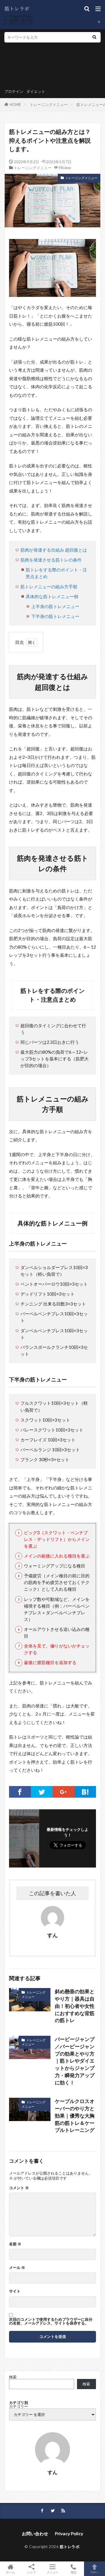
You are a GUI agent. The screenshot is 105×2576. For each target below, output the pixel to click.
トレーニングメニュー (49, 104)
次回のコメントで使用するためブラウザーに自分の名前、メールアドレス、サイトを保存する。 (51, 2321)
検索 (13, 2377)
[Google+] (63, 1792)
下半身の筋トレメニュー (55, 616)
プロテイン (14, 91)
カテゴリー (19, 2406)
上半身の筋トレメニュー (55, 606)
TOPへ (94, 2572)
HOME (15, 104)
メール (17, 2268)
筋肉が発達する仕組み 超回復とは (54, 550)
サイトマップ (21, 24)
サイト (15, 2291)
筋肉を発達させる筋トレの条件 (51, 560)
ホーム (10, 2572)
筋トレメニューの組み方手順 (49, 587)
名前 (15, 2244)
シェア (32, 2572)
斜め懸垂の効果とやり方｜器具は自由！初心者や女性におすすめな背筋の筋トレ (75, 2006)
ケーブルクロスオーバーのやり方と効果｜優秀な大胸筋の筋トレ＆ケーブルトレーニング (75, 2116)
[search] (94, 37)
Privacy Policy (21, 16)
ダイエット (36, 91)
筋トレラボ (70, 2547)
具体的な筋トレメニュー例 (52, 596)
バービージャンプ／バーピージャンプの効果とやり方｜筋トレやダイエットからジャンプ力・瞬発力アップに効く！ (75, 2061)
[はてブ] (85, 1792)
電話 (73, 2572)
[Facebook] (20, 1792)
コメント (19, 2188)
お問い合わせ (21, 20)
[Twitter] (42, 1792)
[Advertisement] (26, 67)
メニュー (52, 2572)
